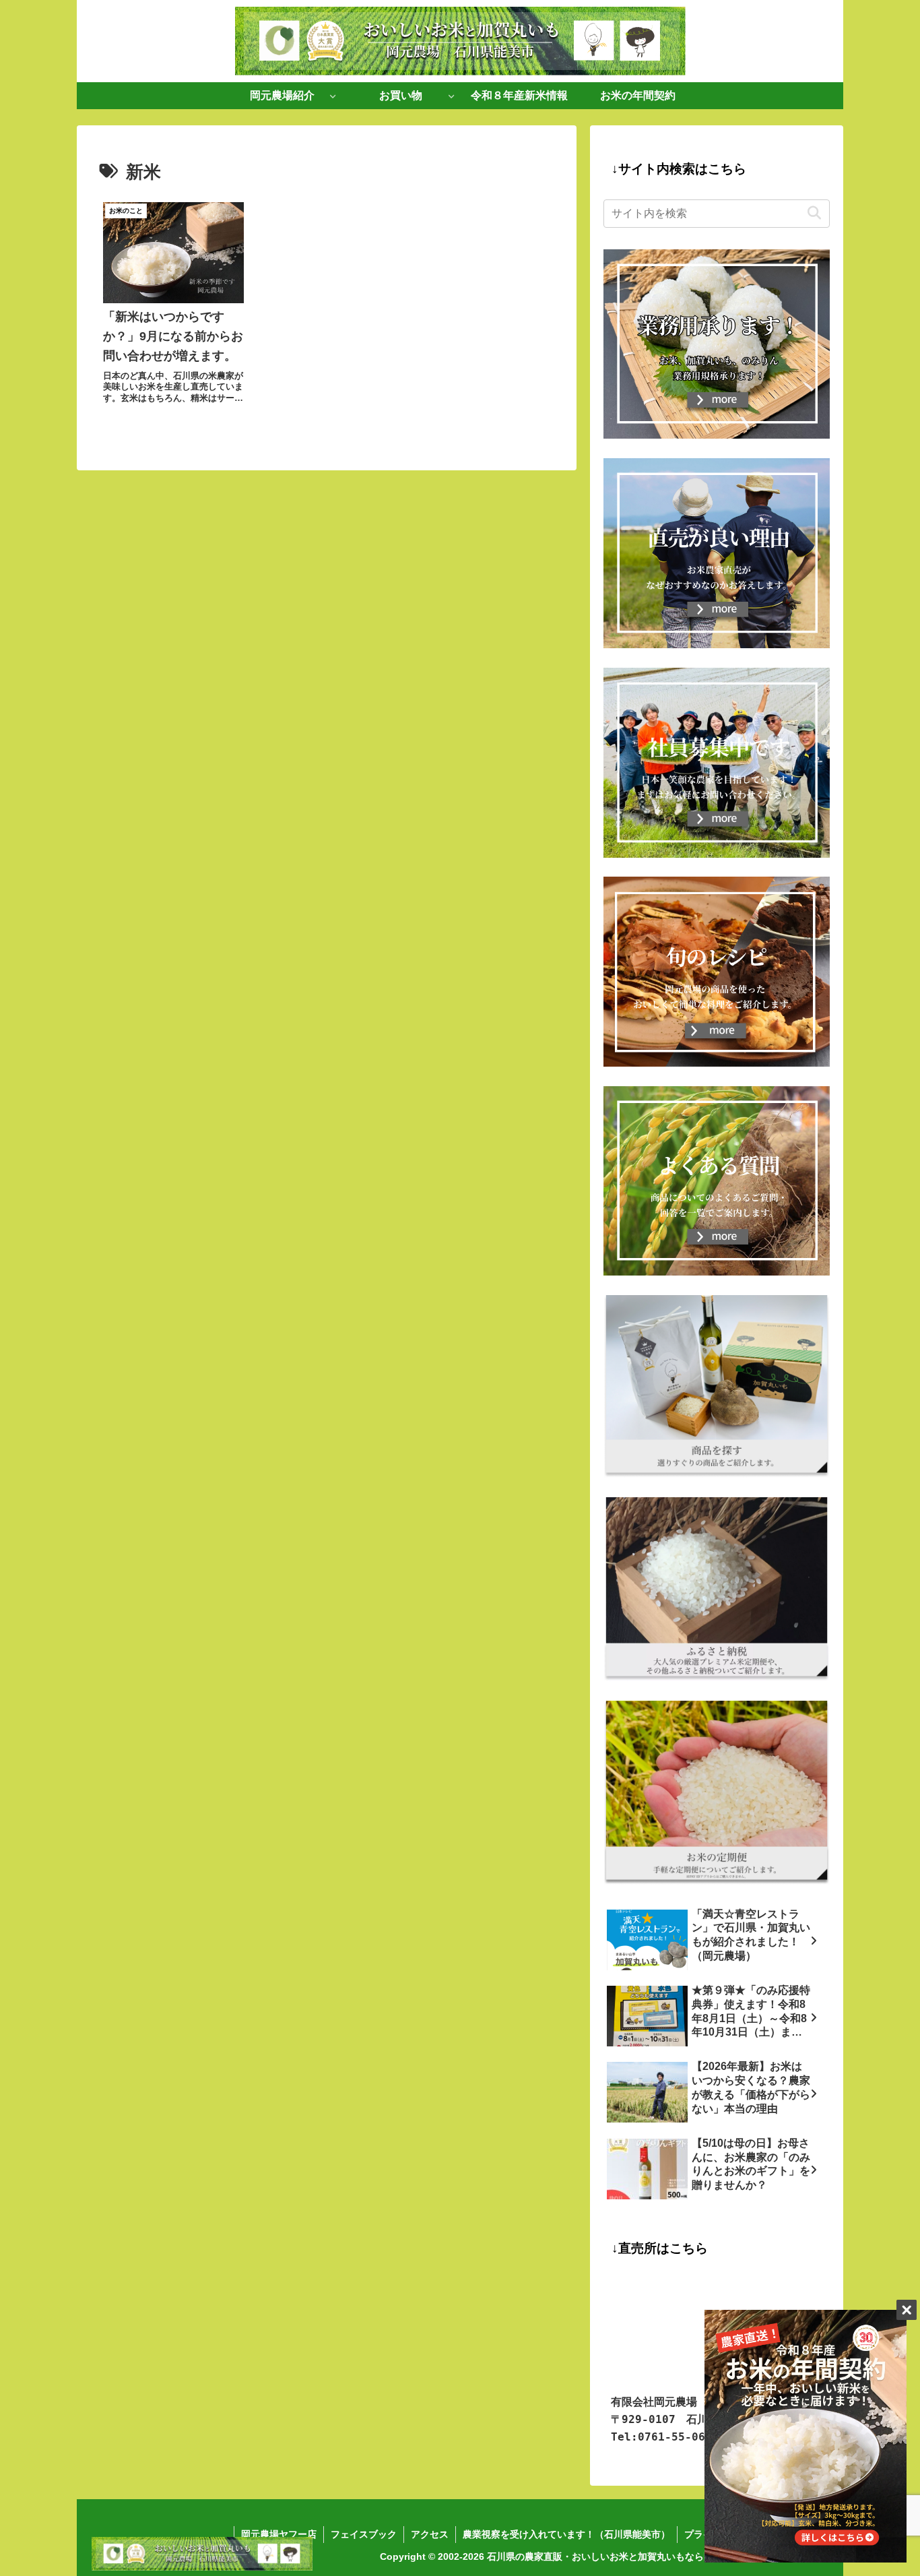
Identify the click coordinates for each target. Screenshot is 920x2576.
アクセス (430, 2534)
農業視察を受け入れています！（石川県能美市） (566, 2534)
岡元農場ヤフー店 (279, 2534)
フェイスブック (364, 2534)
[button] (814, 213)
